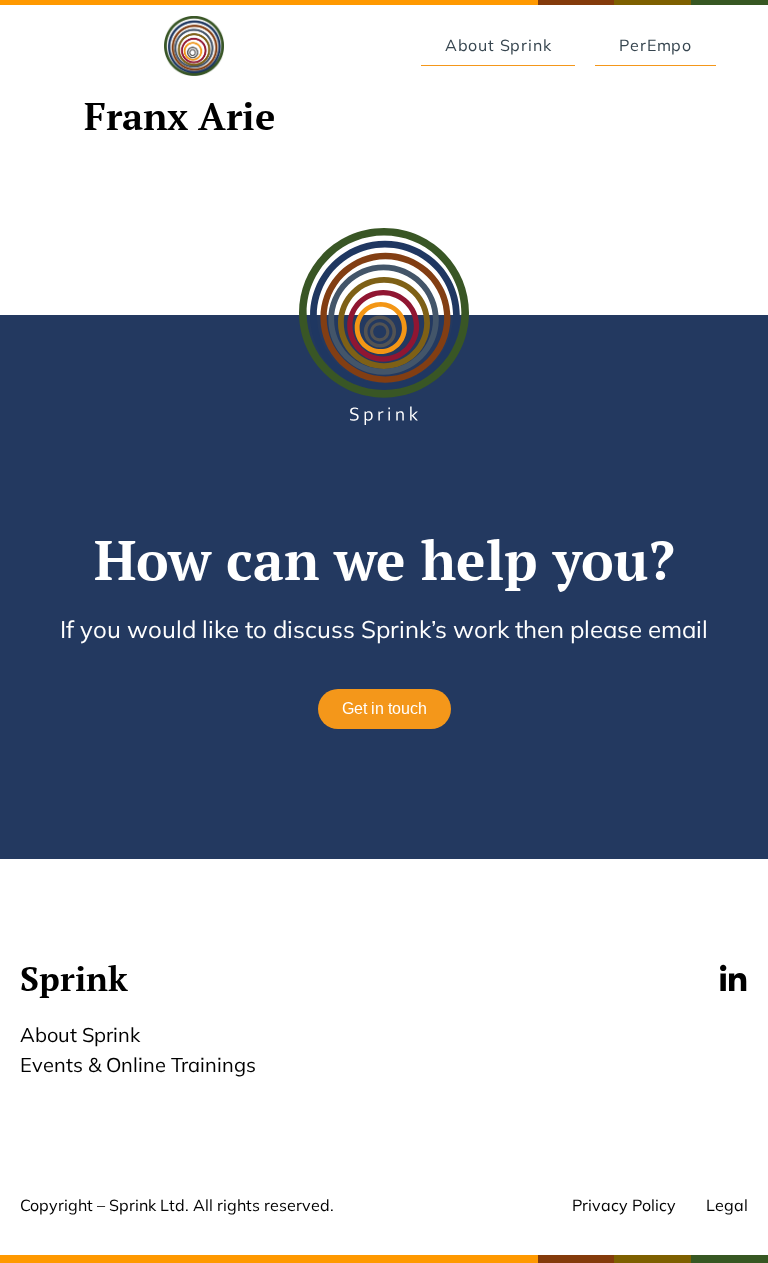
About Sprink (80, 1034)
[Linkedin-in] (733, 980)
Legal (727, 1205)
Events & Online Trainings (138, 1064)
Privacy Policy (624, 1205)
